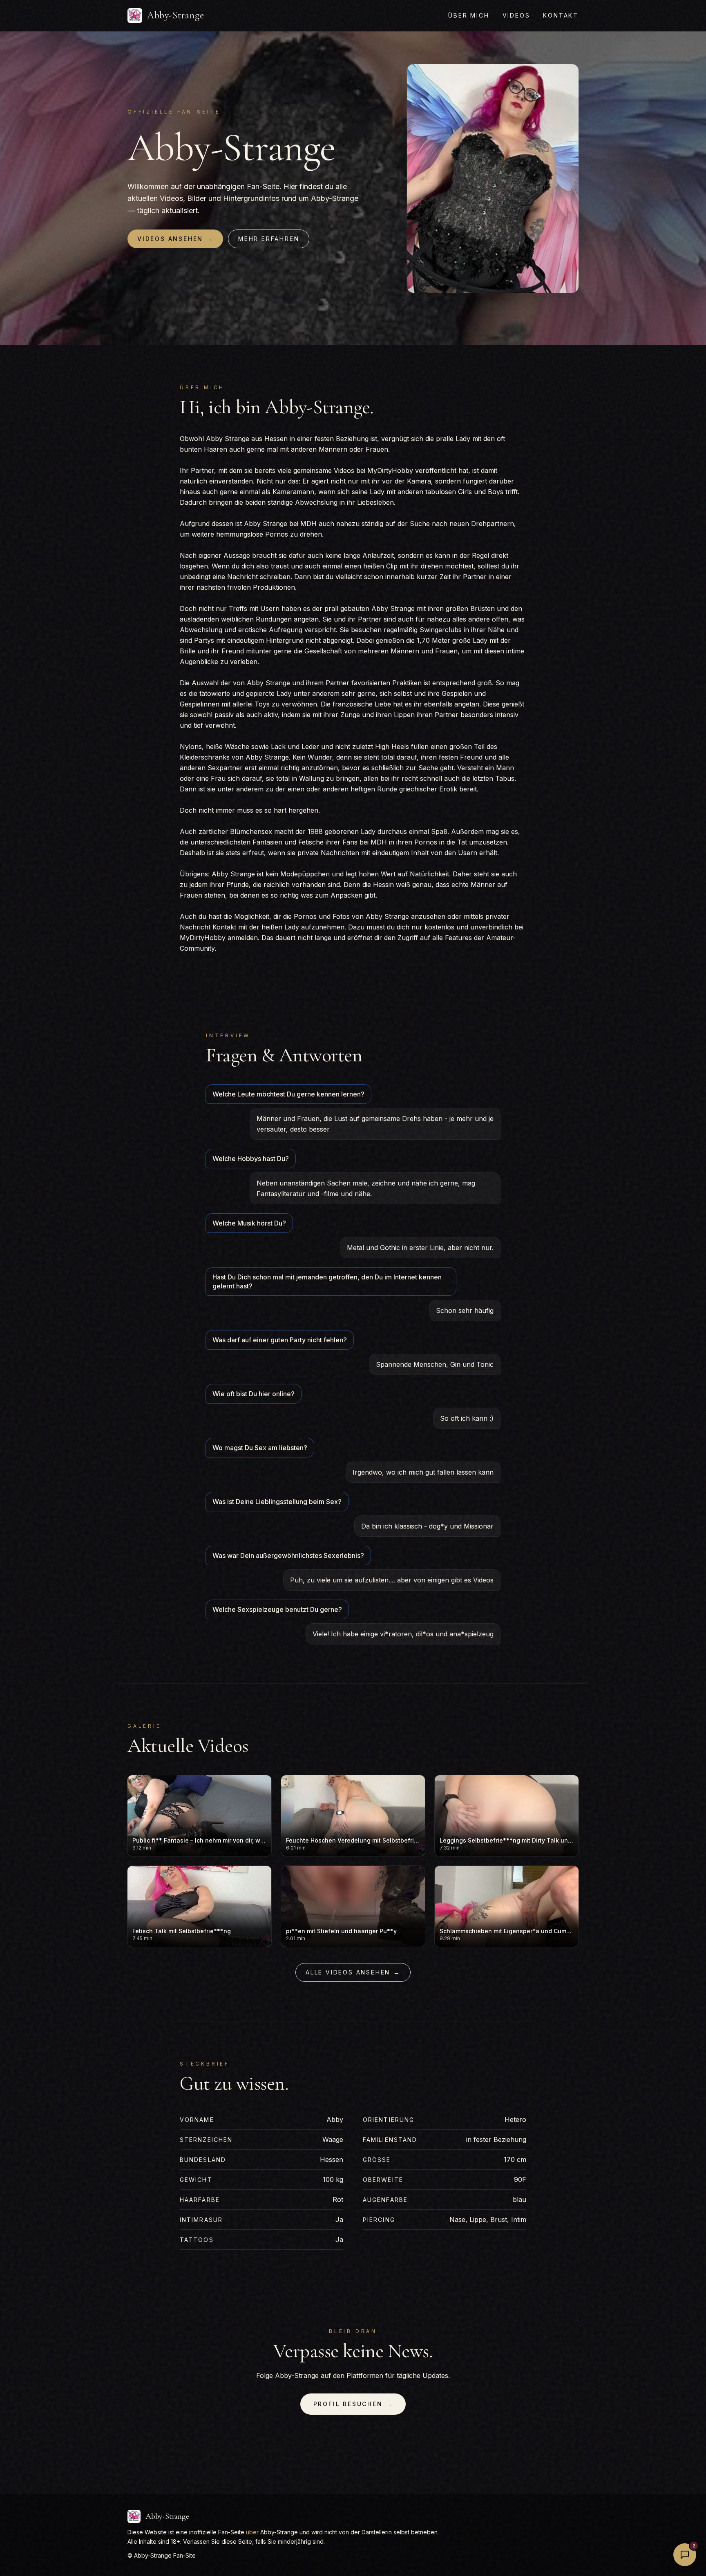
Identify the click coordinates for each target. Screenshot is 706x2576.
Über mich (469, 15)
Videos (516, 15)
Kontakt (561, 15)
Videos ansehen (175, 239)
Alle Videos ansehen (353, 1972)
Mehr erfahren (269, 239)
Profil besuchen (353, 2404)
